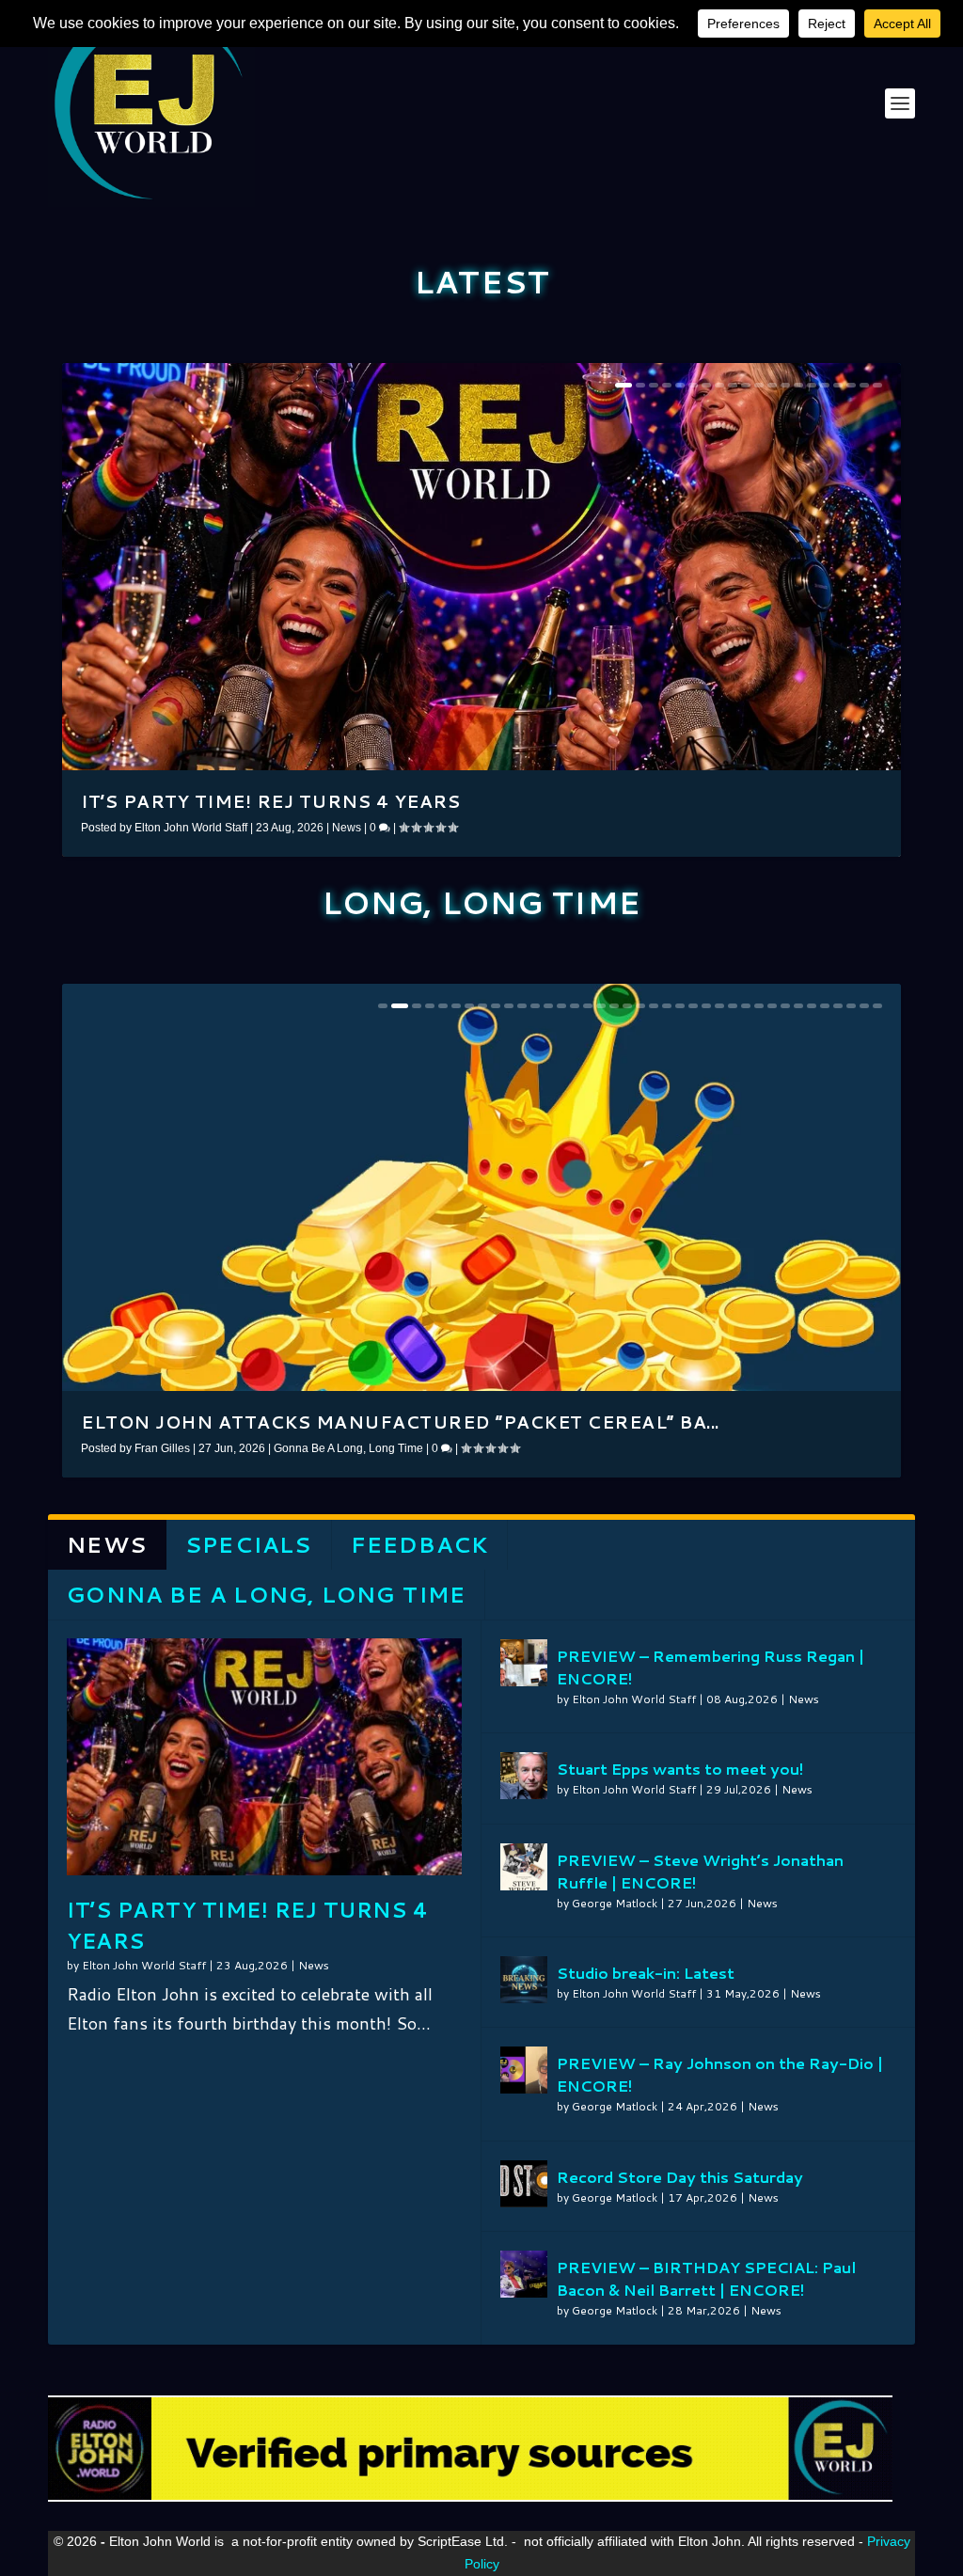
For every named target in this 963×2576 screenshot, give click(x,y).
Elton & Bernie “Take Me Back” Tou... (281, 1422)
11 (759, 385)
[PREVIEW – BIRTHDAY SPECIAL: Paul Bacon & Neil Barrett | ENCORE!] (524, 2274)
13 (785, 385)
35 (838, 1006)
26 (719, 1006)
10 (746, 385)
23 (680, 1006)
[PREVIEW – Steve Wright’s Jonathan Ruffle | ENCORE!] (524, 1867)
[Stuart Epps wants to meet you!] (524, 1776)
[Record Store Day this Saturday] (524, 2184)
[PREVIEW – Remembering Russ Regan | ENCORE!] (524, 1663)
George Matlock (615, 1903)
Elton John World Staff (191, 828)
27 (733, 1006)
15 (812, 385)
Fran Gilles (162, 1448)
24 (693, 1006)
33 (812, 1006)
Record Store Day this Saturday (680, 2177)
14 (798, 385)
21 (654, 1006)
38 (877, 1006)
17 (838, 385)
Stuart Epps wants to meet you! (680, 1769)
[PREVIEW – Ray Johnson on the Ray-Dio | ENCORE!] (524, 2070)
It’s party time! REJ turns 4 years (270, 801)
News (347, 828)
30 (772, 1006)
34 (825, 1006)
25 (706, 1006)
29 (759, 1006)
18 (851, 385)
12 (772, 385)
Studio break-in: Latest (646, 1973)
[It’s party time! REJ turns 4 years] (264, 1757)
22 (667, 1006)
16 (825, 385)
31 (785, 1006)
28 (746, 1006)
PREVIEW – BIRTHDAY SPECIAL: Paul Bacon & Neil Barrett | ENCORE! (706, 2278)
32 (798, 1006)
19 (864, 385)
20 (877, 385)
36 (851, 1006)
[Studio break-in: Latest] (524, 1980)
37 (864, 1006)
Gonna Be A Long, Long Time (348, 1448)
